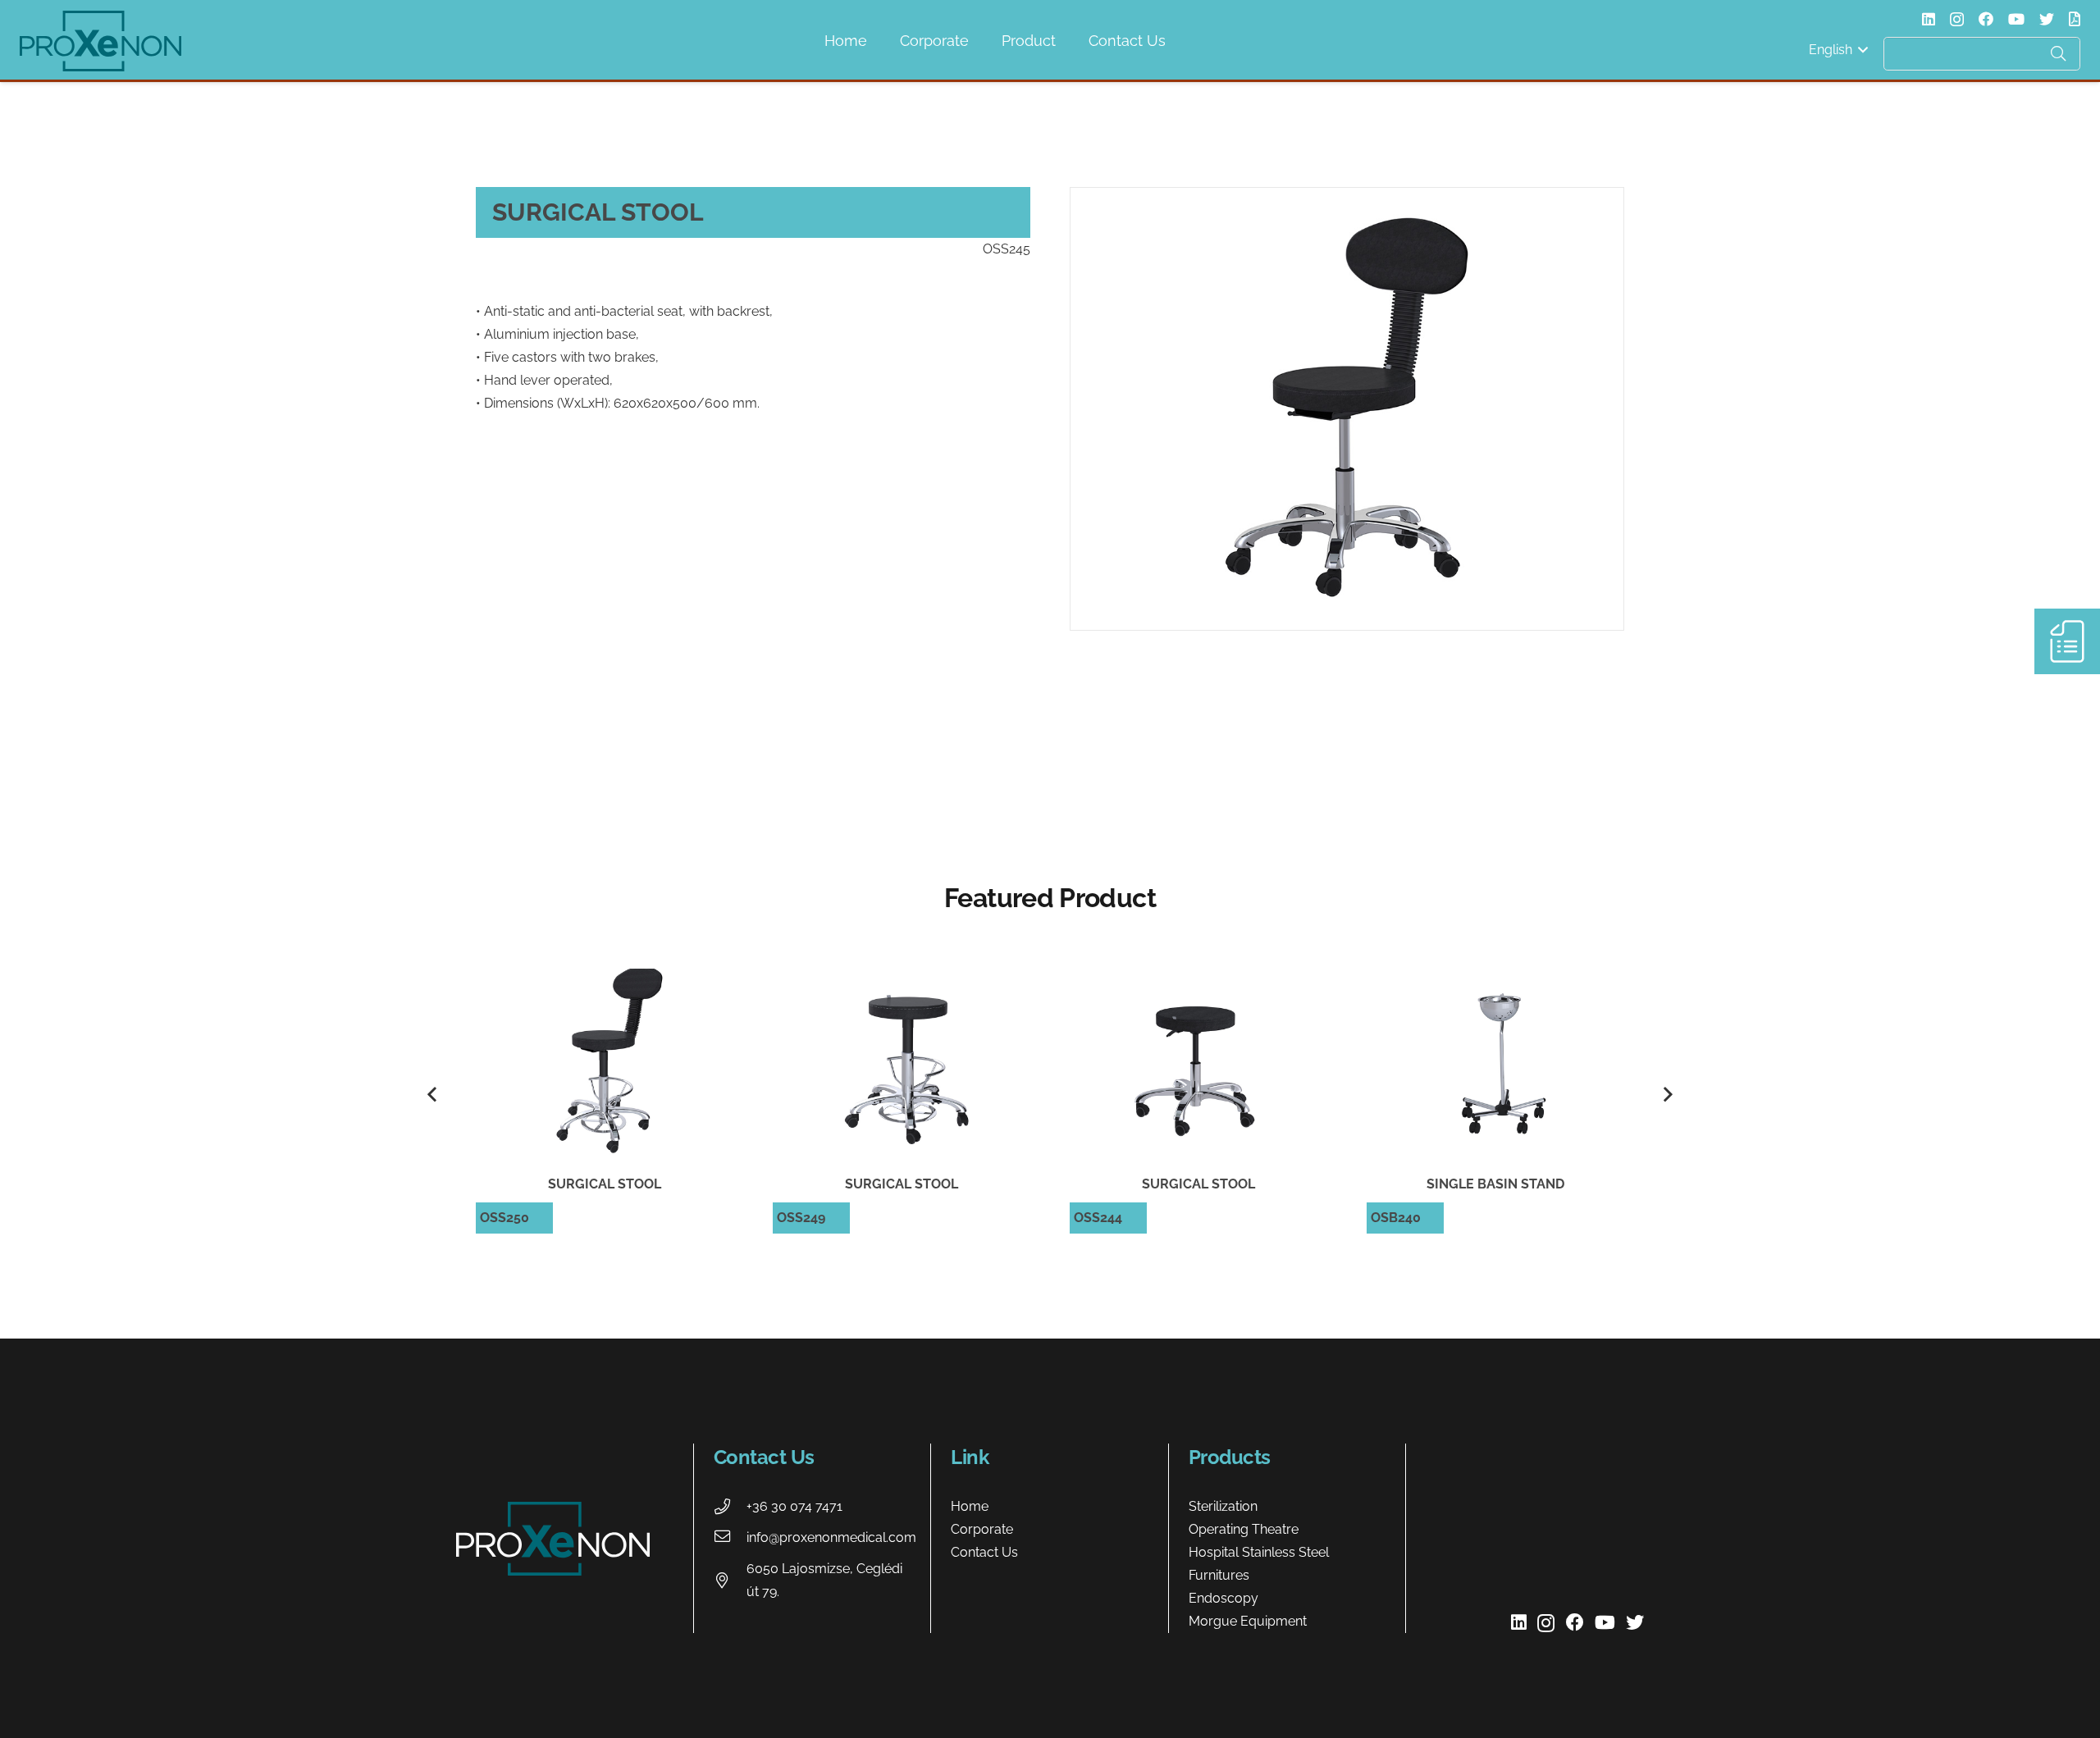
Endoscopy (1223, 1598)
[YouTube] (2016, 19)
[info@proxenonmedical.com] (730, 1538)
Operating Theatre (1244, 1529)
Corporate (982, 1529)
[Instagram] (1957, 20)
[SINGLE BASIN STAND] (1495, 1095)
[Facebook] (1986, 19)
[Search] (2058, 53)
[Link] (100, 41)
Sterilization (1223, 1506)
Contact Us (984, 1552)
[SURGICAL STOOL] (605, 1095)
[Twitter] (2047, 19)
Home (970, 1506)
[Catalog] (2075, 19)
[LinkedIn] (1929, 19)
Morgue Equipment (1248, 1621)
